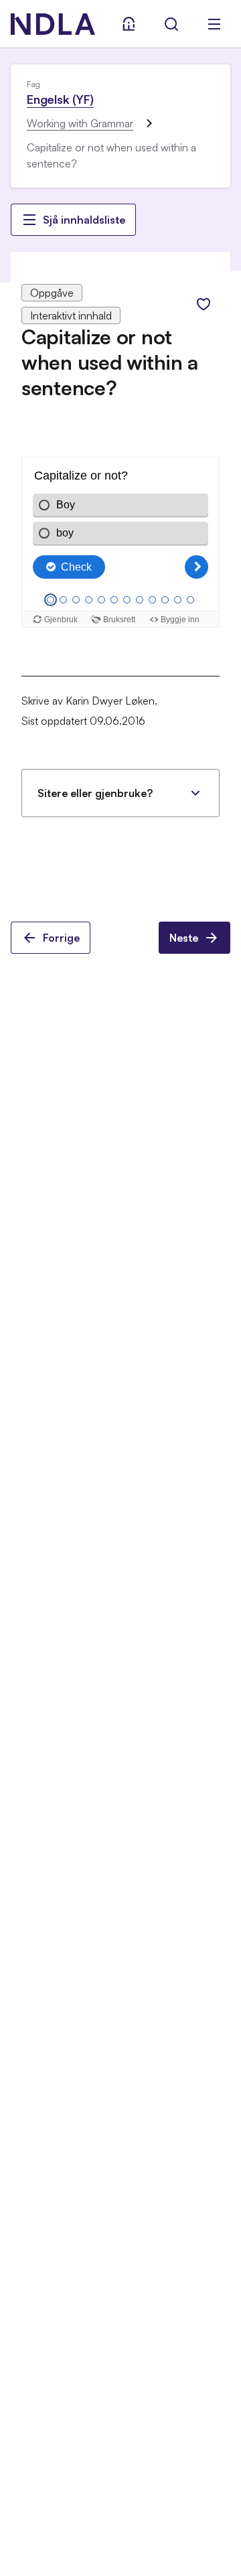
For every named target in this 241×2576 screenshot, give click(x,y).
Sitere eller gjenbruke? (95, 793)
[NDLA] (53, 24)
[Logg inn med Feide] (129, 24)
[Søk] (171, 24)
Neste (184, 938)
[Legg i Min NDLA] (204, 304)
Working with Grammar (80, 123)
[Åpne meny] (214, 24)
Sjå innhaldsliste (84, 220)
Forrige (61, 938)
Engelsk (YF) (60, 99)
